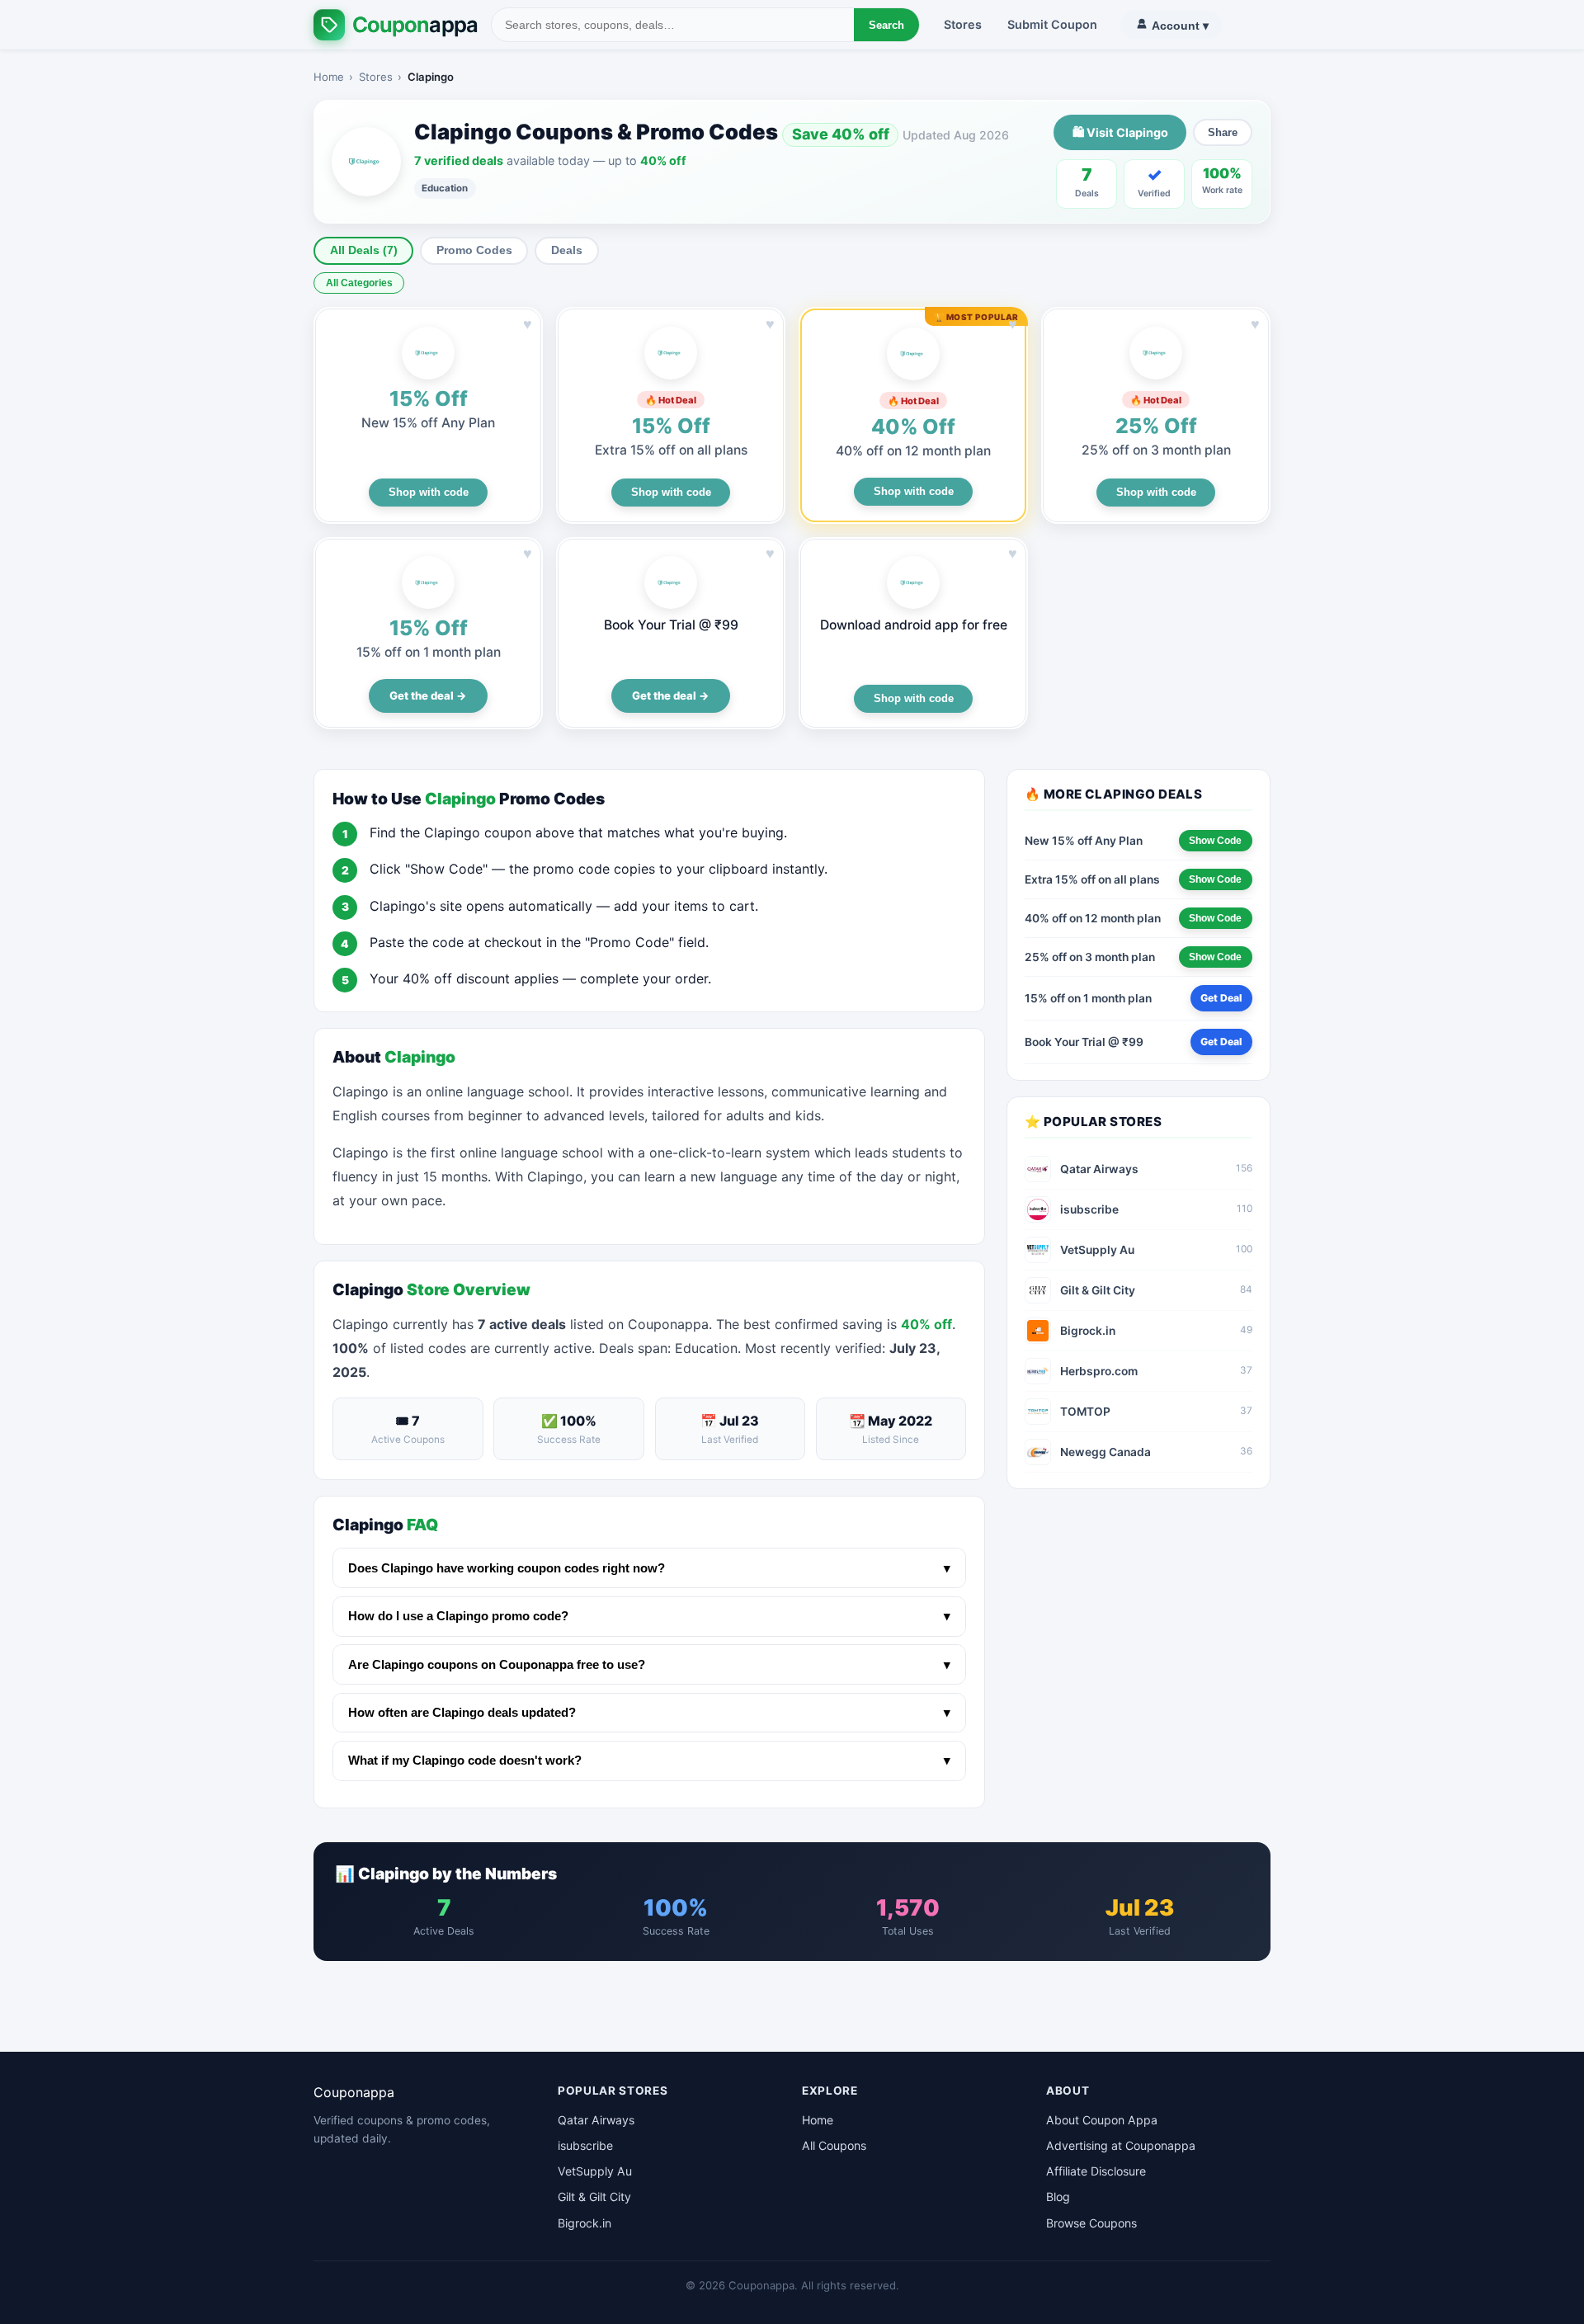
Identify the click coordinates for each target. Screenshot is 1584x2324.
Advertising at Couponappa (1121, 2145)
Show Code (1215, 841)
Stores (963, 24)
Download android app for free (914, 625)
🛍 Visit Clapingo (1120, 132)
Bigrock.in (585, 2223)
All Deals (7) (364, 250)
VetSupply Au (595, 2171)
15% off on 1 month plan (429, 652)
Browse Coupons (1091, 2223)
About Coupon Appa (1102, 2120)
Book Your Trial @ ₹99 (671, 625)
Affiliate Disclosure (1096, 2171)
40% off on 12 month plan (913, 451)
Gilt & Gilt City (594, 2197)
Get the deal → (428, 695)
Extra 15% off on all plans (671, 450)
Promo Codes (474, 250)
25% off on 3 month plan (1156, 450)
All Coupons (834, 2145)
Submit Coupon (1052, 24)
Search (886, 25)
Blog (1058, 2197)
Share (1223, 132)
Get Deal (1221, 998)
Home (329, 77)
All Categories (359, 283)
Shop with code (429, 492)
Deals (567, 250)
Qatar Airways (596, 2120)
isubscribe (585, 2145)
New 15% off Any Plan (428, 423)
